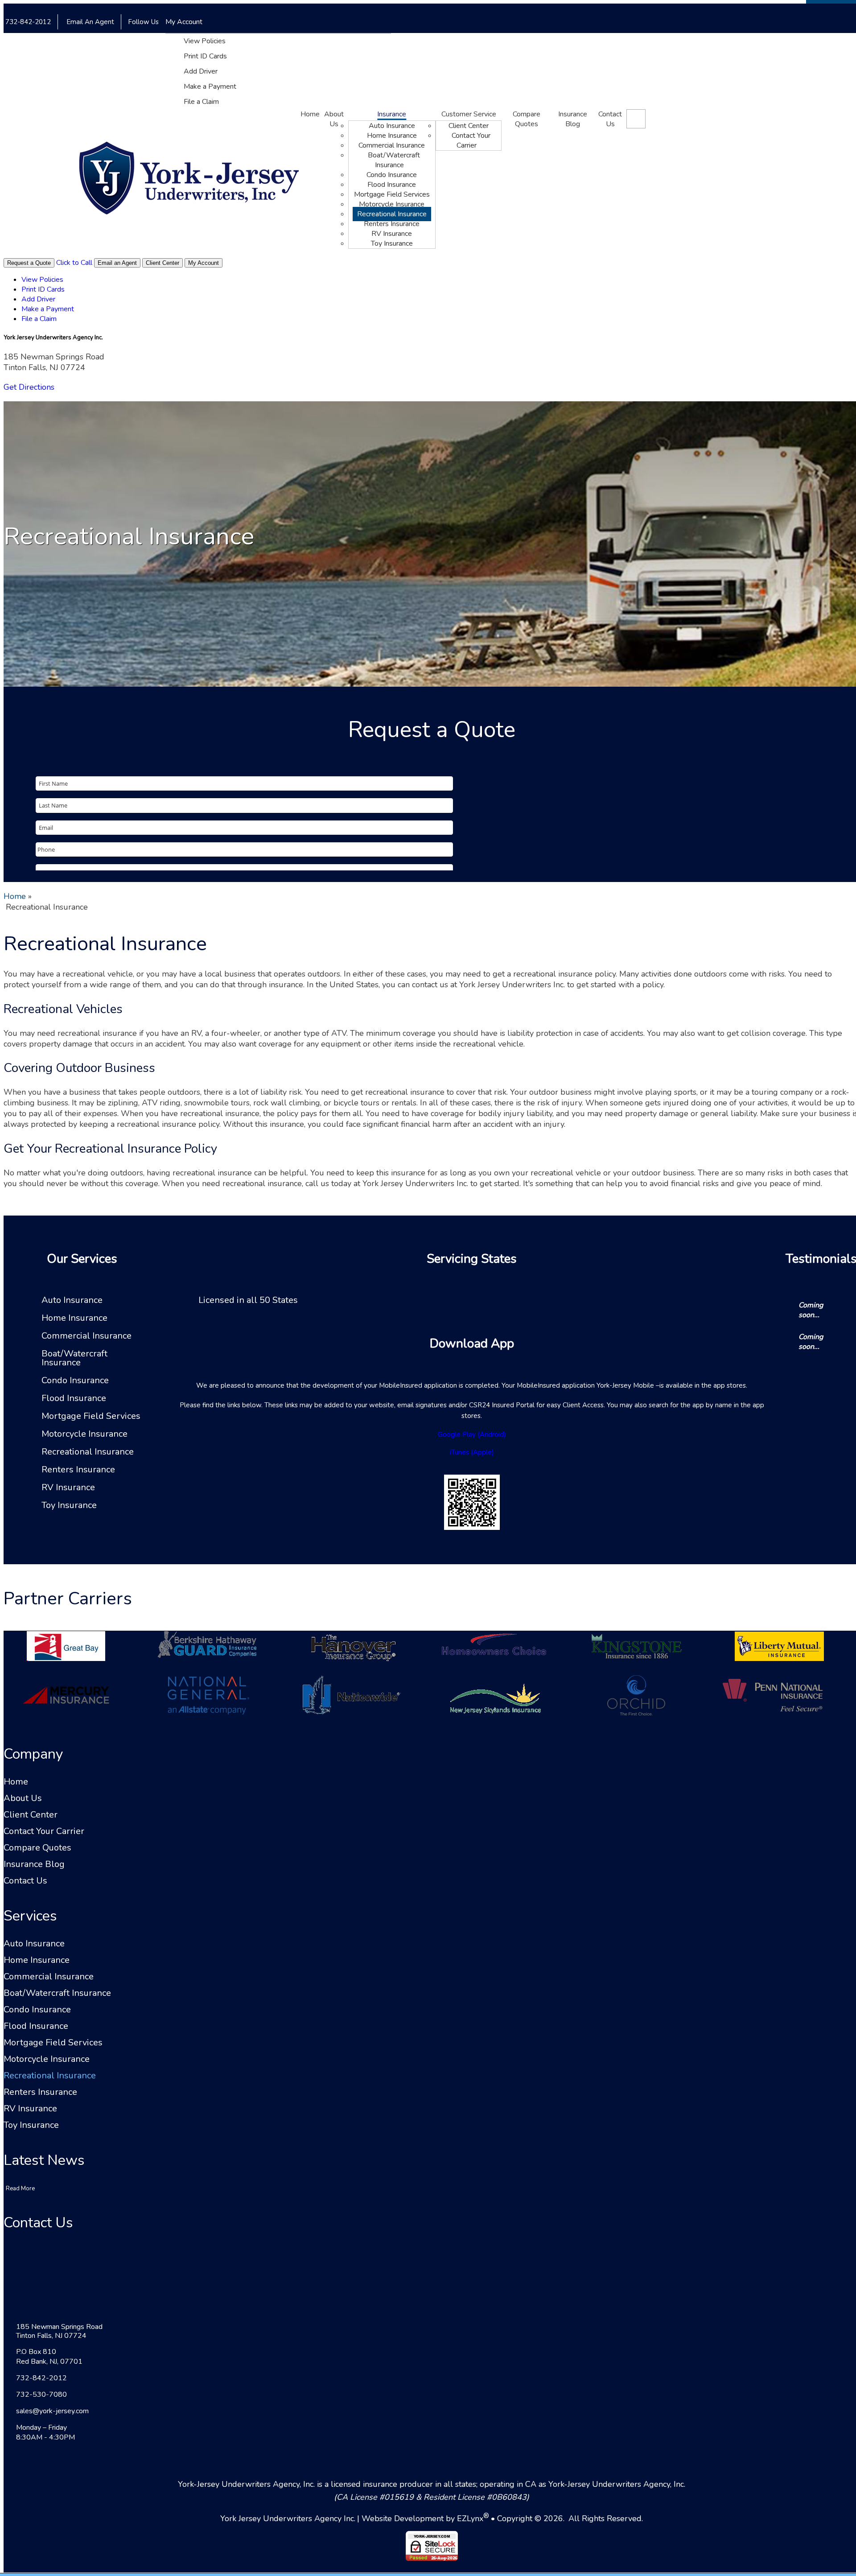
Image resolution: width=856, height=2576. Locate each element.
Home (310, 114)
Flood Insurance (392, 185)
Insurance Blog (573, 119)
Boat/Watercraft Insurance (394, 160)
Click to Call (74, 263)
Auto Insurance (392, 126)
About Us (334, 119)
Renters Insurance (392, 224)
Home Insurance (392, 136)
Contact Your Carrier (471, 140)
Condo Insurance (392, 175)
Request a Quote (29, 263)
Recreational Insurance (392, 214)
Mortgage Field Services (392, 194)
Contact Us (610, 119)
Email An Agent (89, 22)
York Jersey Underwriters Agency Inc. (288, 2518)
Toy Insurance (392, 243)
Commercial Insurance (392, 145)
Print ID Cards (205, 56)
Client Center (469, 126)
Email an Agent (117, 263)
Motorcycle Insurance (392, 204)
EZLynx (470, 2518)
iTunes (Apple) (472, 1452)
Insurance (392, 114)
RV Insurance (392, 234)
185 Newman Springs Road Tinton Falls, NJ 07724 (59, 2331)
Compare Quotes (527, 119)
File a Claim (201, 102)
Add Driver (201, 71)
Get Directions (29, 387)
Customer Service (469, 114)
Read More (20, 2189)
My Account (185, 22)
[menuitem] (287, 41)
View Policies (205, 41)
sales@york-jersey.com (52, 2411)
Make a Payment (210, 87)
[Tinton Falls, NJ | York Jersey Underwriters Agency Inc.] (189, 179)
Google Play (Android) (472, 1434)
